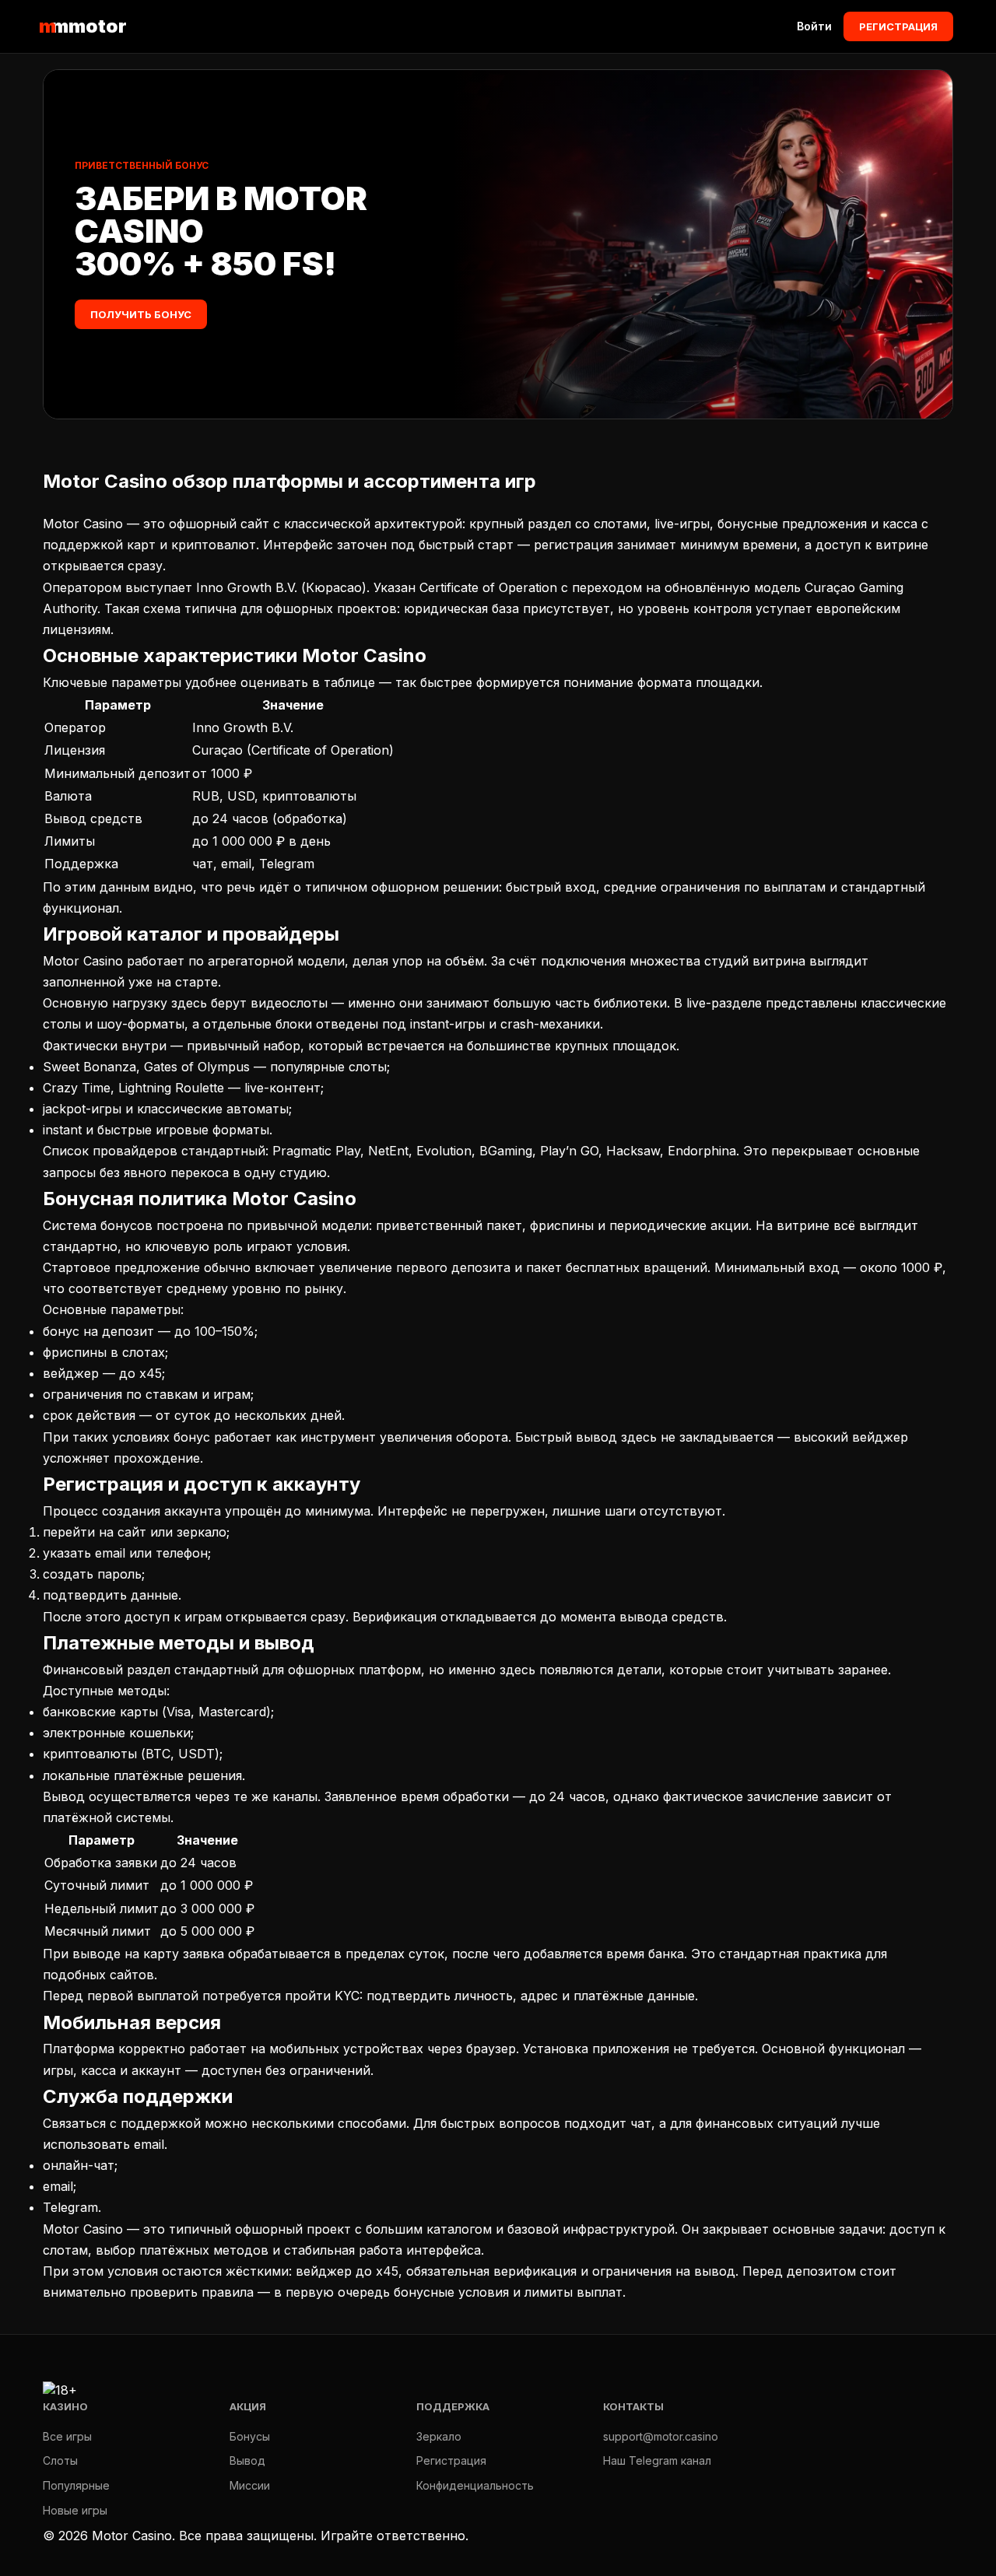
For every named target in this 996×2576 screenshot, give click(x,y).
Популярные (76, 2485)
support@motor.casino (661, 2436)
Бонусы (250, 2436)
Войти (814, 26)
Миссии (250, 2485)
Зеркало (439, 2436)
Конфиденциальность (475, 2485)
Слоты (60, 2460)
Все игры (67, 2436)
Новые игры (75, 2510)
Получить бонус (141, 314)
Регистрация (898, 26)
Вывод (247, 2460)
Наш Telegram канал (657, 2460)
